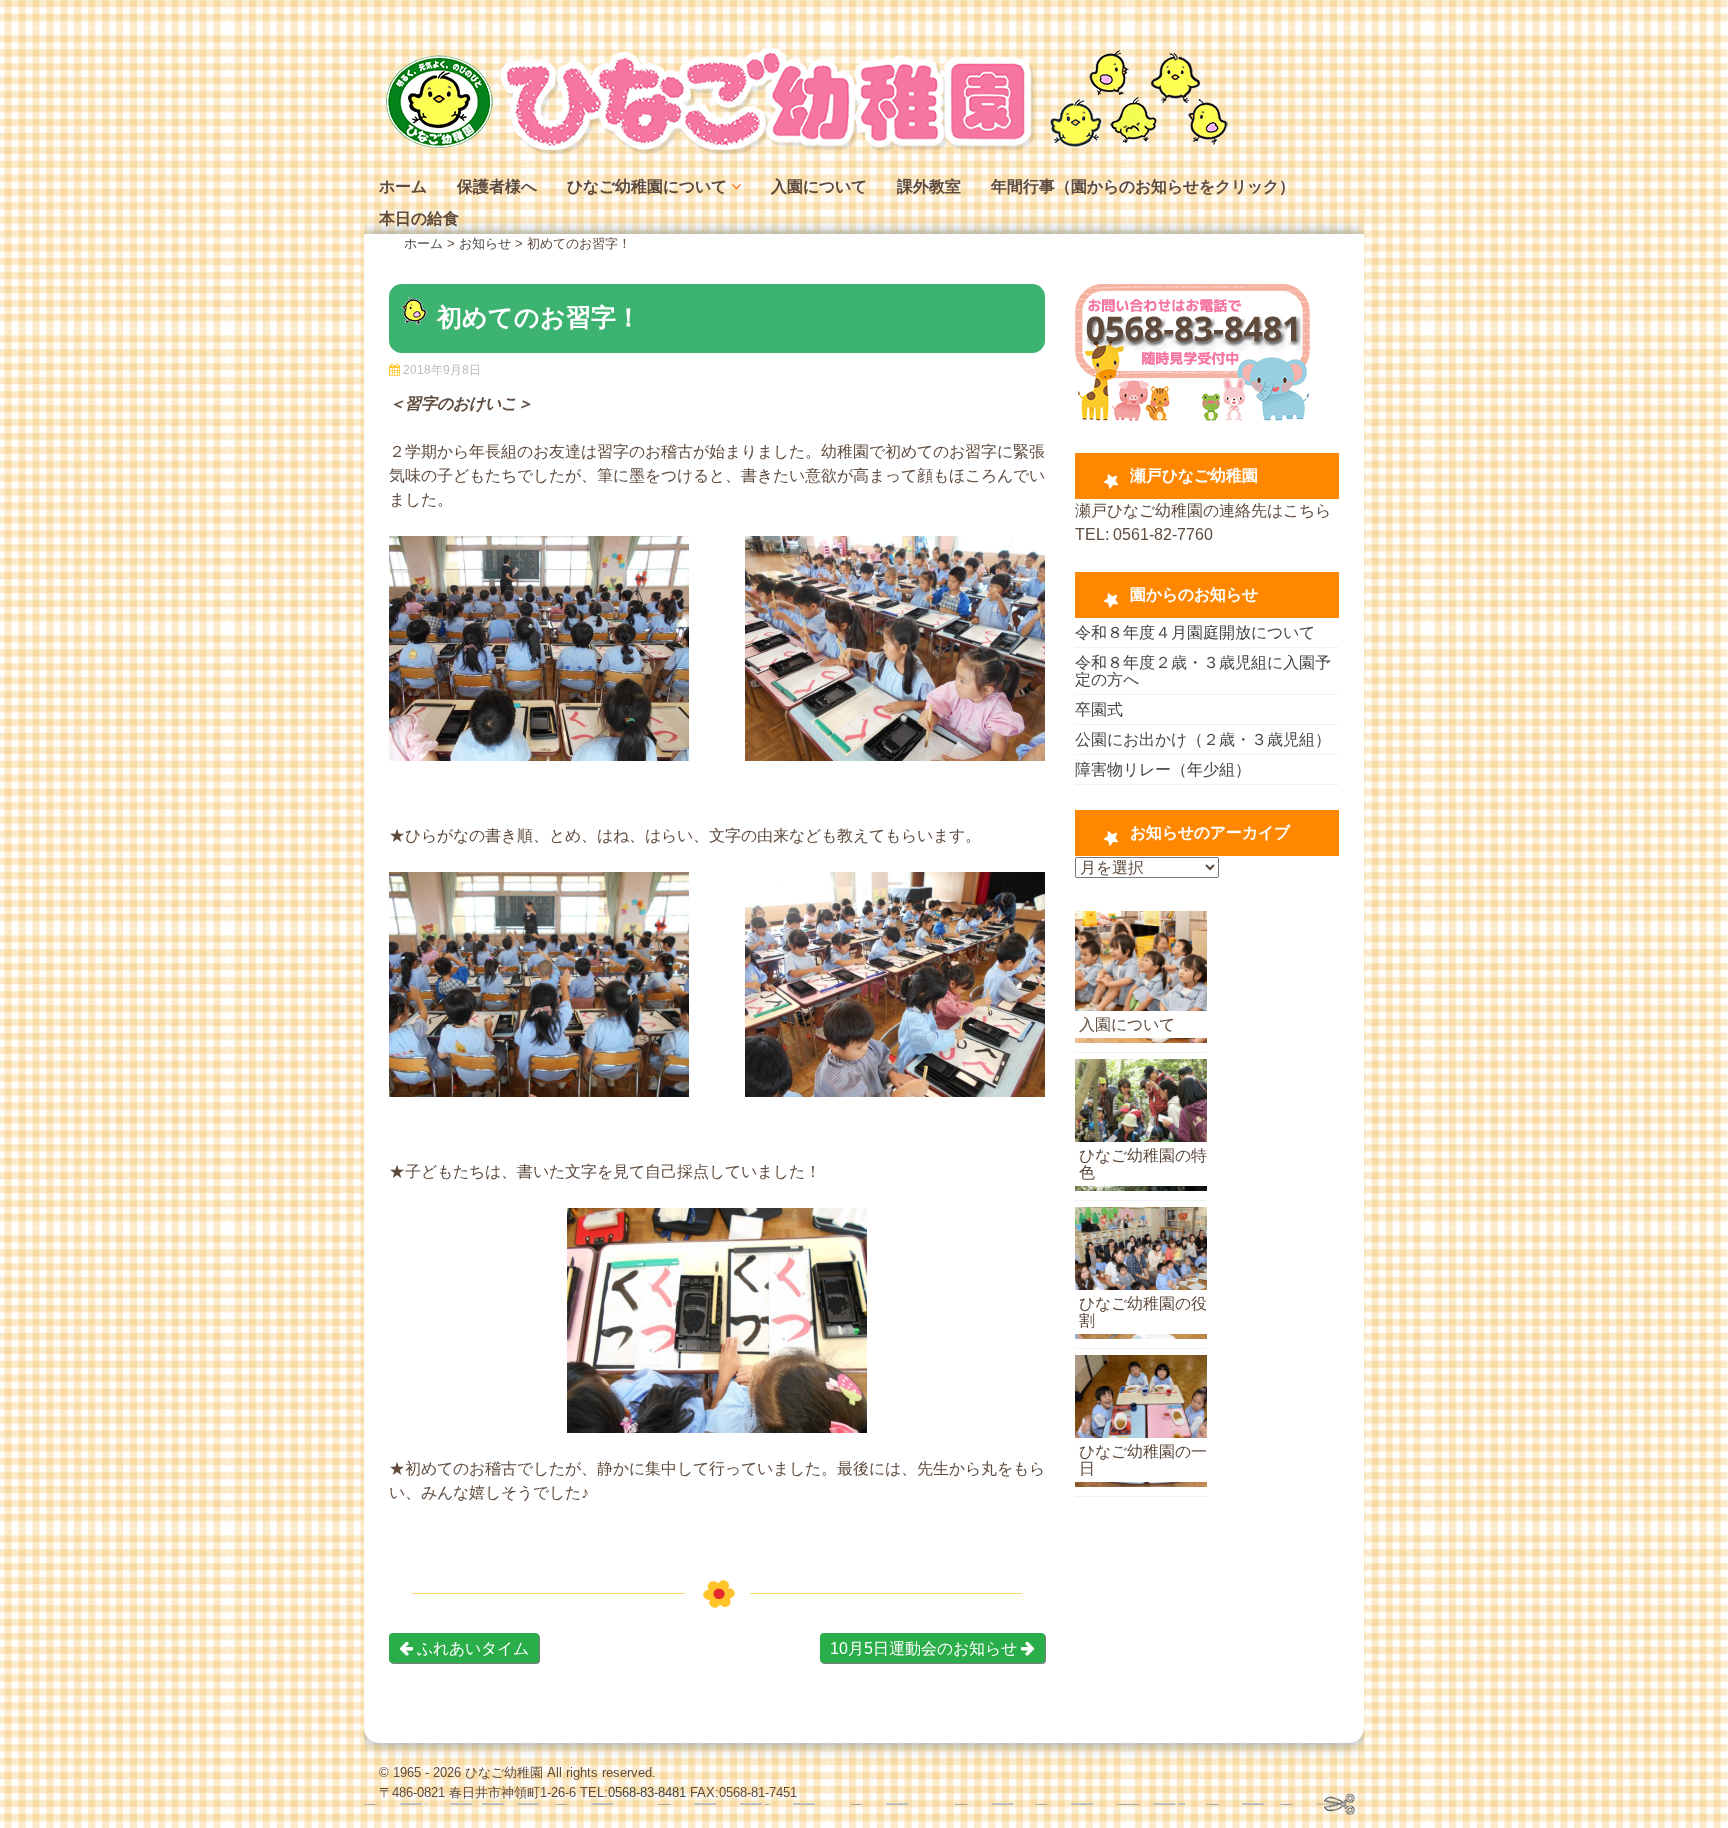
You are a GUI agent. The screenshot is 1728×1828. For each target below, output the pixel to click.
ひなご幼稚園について (647, 186)
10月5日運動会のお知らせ (925, 1648)
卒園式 (1099, 709)
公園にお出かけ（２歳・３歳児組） (1203, 739)
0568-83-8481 (647, 1792)
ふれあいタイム (471, 1648)
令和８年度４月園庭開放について (1195, 632)
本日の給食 (419, 218)
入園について (819, 186)
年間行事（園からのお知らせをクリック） (1143, 186)
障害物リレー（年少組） (1163, 769)
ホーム (403, 186)
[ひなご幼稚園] (804, 149)
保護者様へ (497, 186)
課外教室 (929, 186)
